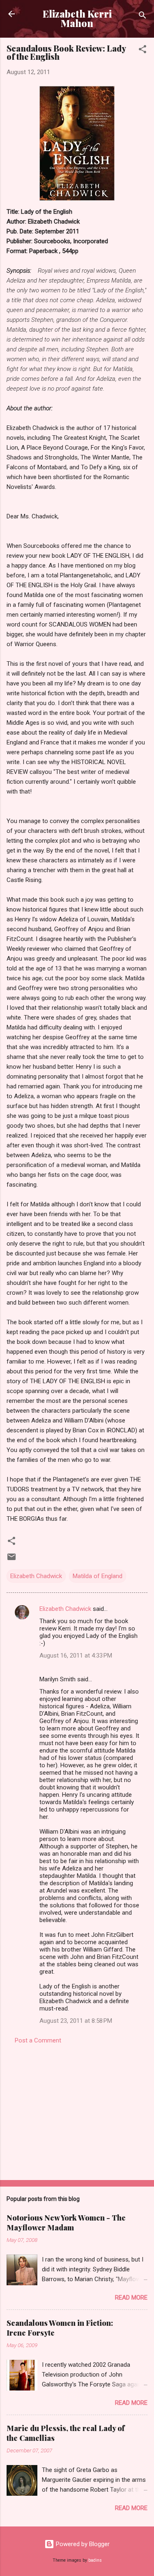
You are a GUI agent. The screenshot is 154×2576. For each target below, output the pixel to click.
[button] (143, 51)
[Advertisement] (77, 2110)
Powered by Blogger (82, 2544)
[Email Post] (11, 1560)
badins (95, 2560)
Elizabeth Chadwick (36, 1576)
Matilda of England (98, 1576)
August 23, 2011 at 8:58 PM (76, 2021)
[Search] (143, 17)
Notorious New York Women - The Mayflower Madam (66, 2223)
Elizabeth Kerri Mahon (77, 18)
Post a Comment (38, 2040)
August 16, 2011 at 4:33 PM (76, 1656)
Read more (131, 2298)
